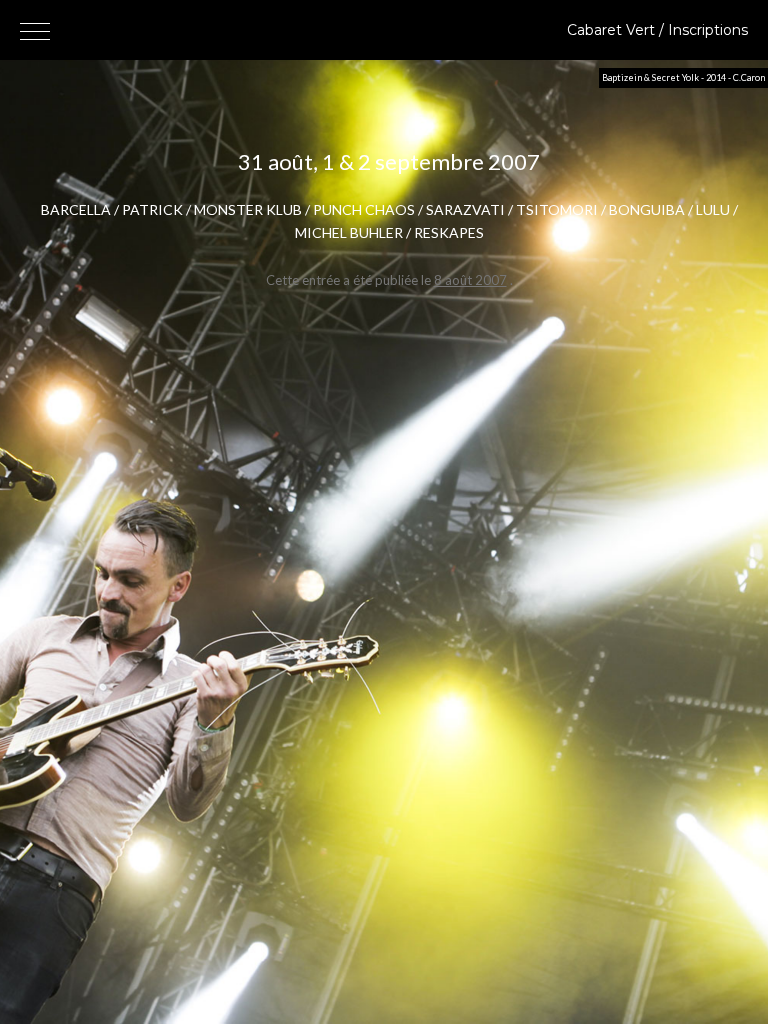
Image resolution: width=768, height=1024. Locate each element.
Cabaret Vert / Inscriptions (657, 30)
